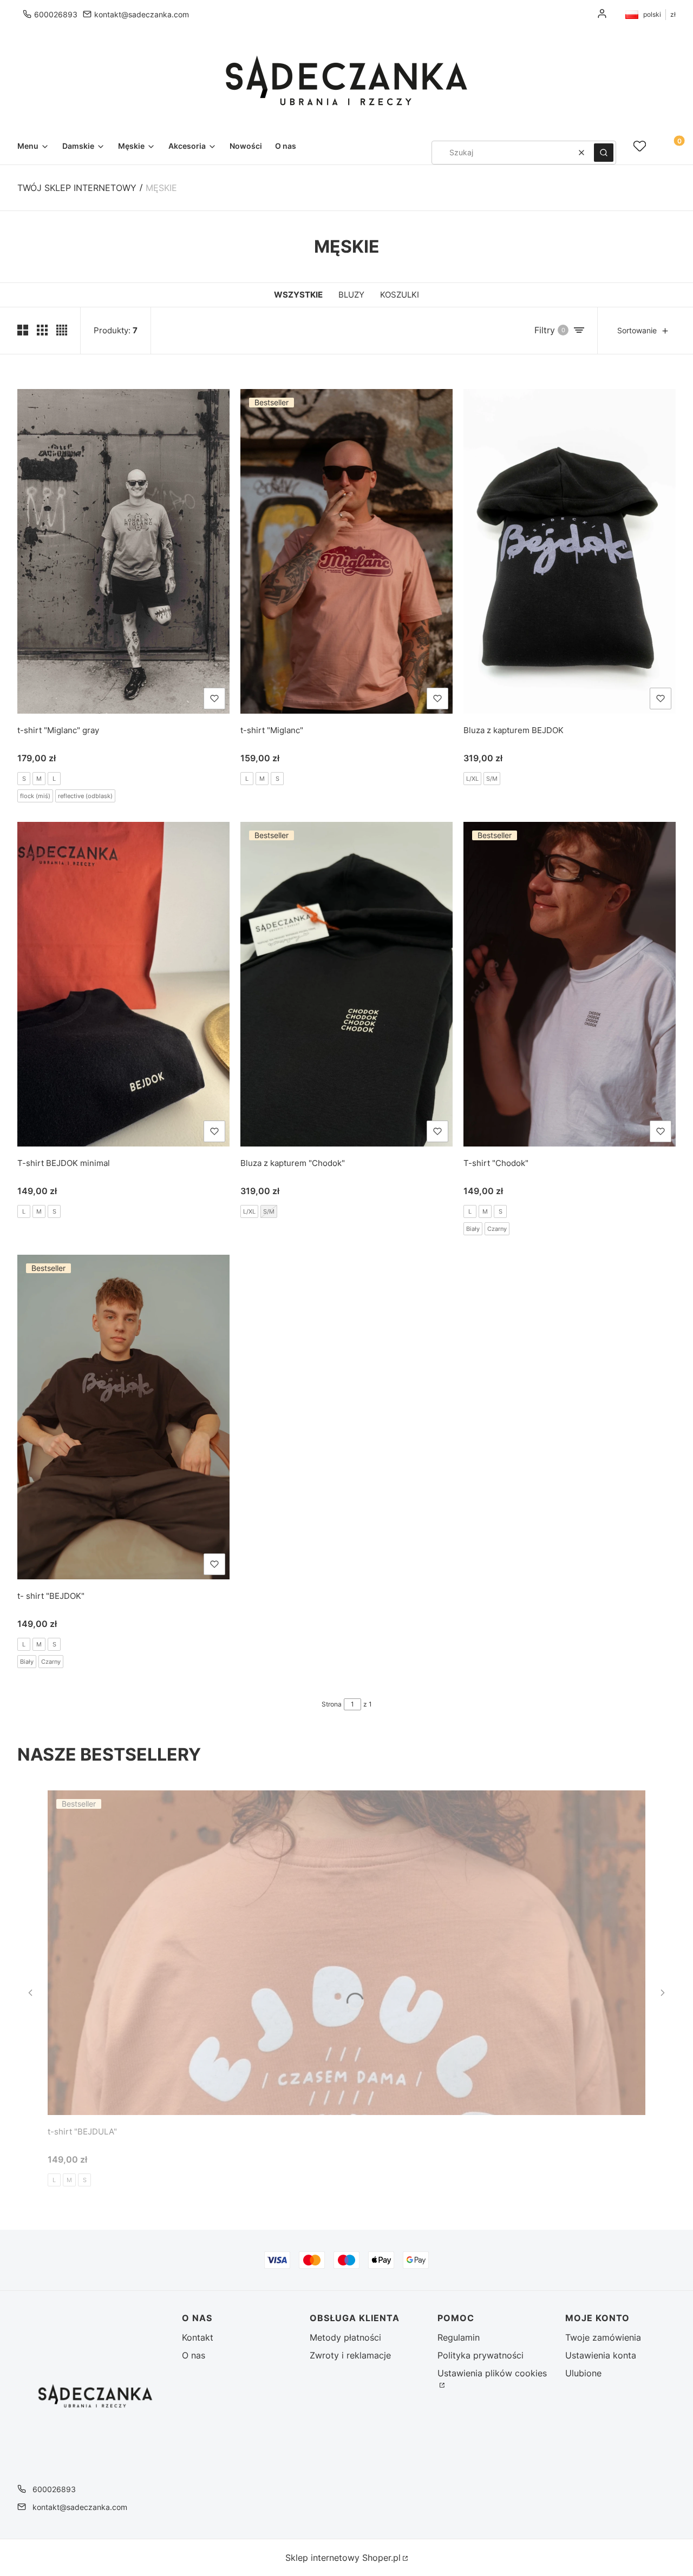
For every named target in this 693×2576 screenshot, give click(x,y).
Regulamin (459, 2337)
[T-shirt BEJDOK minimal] (123, 984)
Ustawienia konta (601, 2355)
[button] (604, 153)
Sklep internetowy (343, 2558)
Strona (332, 1704)
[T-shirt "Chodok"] (570, 984)
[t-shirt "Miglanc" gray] (123, 551)
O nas (194, 2355)
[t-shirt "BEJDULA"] (346, 1953)
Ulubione (583, 2373)
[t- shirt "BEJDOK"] (123, 1417)
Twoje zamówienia (603, 2337)
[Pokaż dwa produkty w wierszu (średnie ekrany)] (23, 330)
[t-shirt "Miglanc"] (346, 551)
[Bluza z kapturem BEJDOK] (570, 551)
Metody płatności (345, 2337)
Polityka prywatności (480, 2355)
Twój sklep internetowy (77, 188)
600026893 (56, 14)
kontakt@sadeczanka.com (142, 14)
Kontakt (198, 2337)
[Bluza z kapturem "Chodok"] (346, 984)
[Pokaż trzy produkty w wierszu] (42, 330)
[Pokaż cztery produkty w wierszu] (62, 330)
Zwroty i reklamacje (350, 2355)
